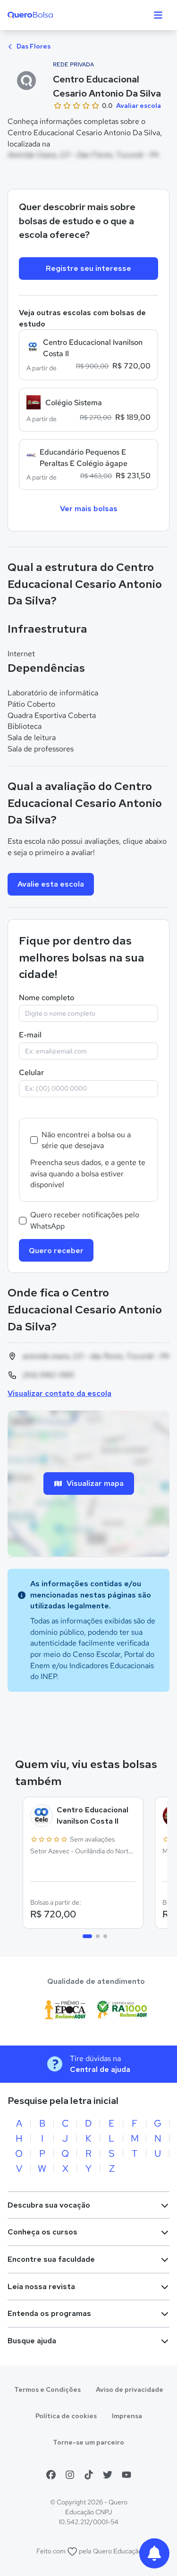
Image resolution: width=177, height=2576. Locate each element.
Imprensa (127, 2416)
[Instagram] (70, 2475)
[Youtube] (126, 2475)
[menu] (158, 15)
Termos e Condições (47, 2389)
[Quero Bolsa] (49, 15)
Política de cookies (66, 2416)
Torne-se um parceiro (88, 2442)
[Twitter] (108, 2475)
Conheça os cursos (42, 2232)
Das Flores (33, 46)
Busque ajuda (32, 2341)
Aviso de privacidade (130, 2389)
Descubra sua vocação (49, 2205)
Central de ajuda (100, 2069)
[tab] (87, 1936)
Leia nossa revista (41, 2287)
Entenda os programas (49, 2313)
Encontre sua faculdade (51, 2259)
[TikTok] (89, 2475)
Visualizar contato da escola (59, 1393)
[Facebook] (51, 2475)
